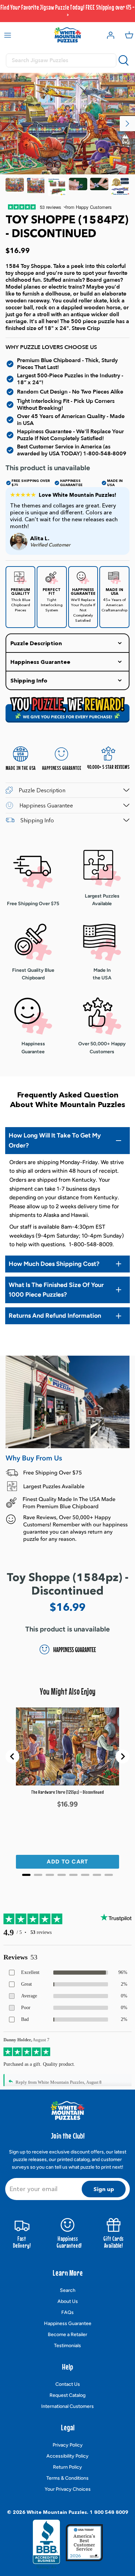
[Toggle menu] (8, 35)
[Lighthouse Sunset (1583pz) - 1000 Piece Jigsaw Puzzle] (15, 187)
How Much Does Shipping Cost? (54, 1264)
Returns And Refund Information (55, 1316)
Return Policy (67, 2467)
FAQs (67, 2312)
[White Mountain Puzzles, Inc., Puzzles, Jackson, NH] (46, 2544)
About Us (68, 2301)
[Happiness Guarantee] (120, 187)
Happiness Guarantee (68, 2323)
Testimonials (67, 2346)
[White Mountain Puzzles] (67, 35)
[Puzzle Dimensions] (57, 187)
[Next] (127, 124)
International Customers (67, 2406)
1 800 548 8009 (109, 2512)
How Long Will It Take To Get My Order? (55, 1140)
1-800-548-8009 (105, 454)
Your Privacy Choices (68, 2489)
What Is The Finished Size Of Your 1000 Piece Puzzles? (56, 1290)
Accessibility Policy (67, 2456)
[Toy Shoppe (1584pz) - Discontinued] (36, 187)
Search (68, 2290)
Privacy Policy (68, 2445)
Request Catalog (67, 2395)
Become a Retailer (67, 2335)
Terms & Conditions (67, 2478)
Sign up (104, 2189)
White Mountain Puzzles (57, 2512)
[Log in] (109, 35)
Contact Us (68, 2384)
